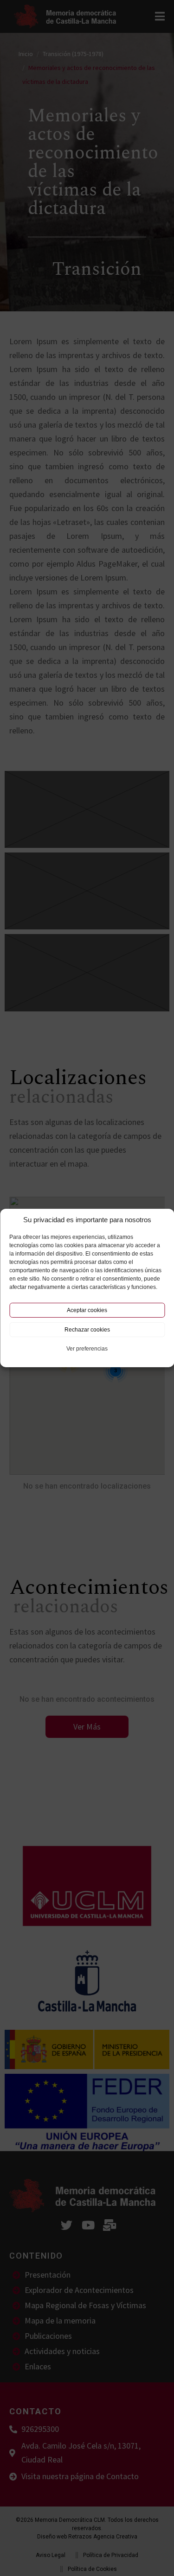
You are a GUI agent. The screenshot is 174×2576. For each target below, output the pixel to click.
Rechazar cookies (87, 1330)
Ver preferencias (87, 1349)
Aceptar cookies (87, 1310)
